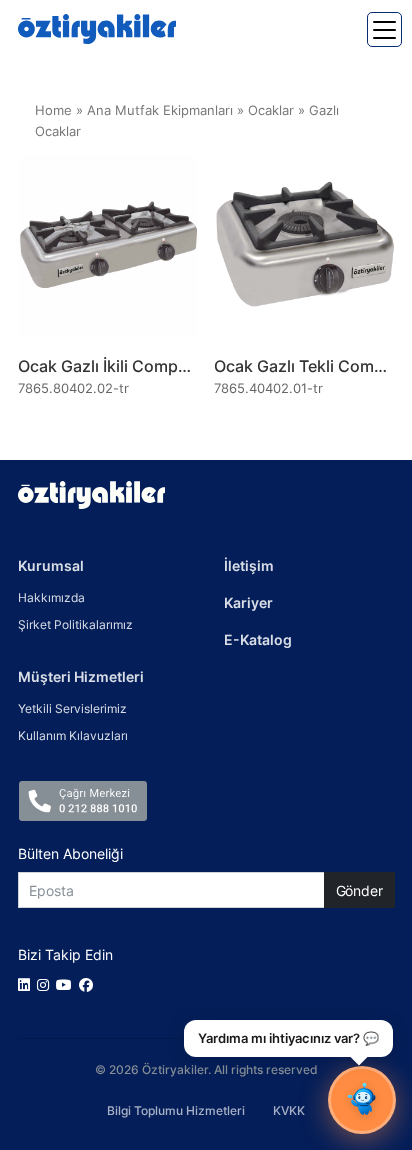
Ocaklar (271, 110)
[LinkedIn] (27, 984)
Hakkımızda (51, 597)
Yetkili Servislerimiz (72, 708)
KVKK (289, 1110)
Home (53, 110)
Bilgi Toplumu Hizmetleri (176, 1110)
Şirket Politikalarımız (75, 624)
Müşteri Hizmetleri (81, 676)
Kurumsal (51, 565)
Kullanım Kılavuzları (73, 735)
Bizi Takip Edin (65, 954)
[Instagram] (46, 984)
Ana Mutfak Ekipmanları (160, 110)
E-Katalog (258, 639)
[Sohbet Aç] (362, 1100)
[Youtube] (67, 984)
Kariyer (248, 602)
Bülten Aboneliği (70, 853)
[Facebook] (89, 984)
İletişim (249, 565)
